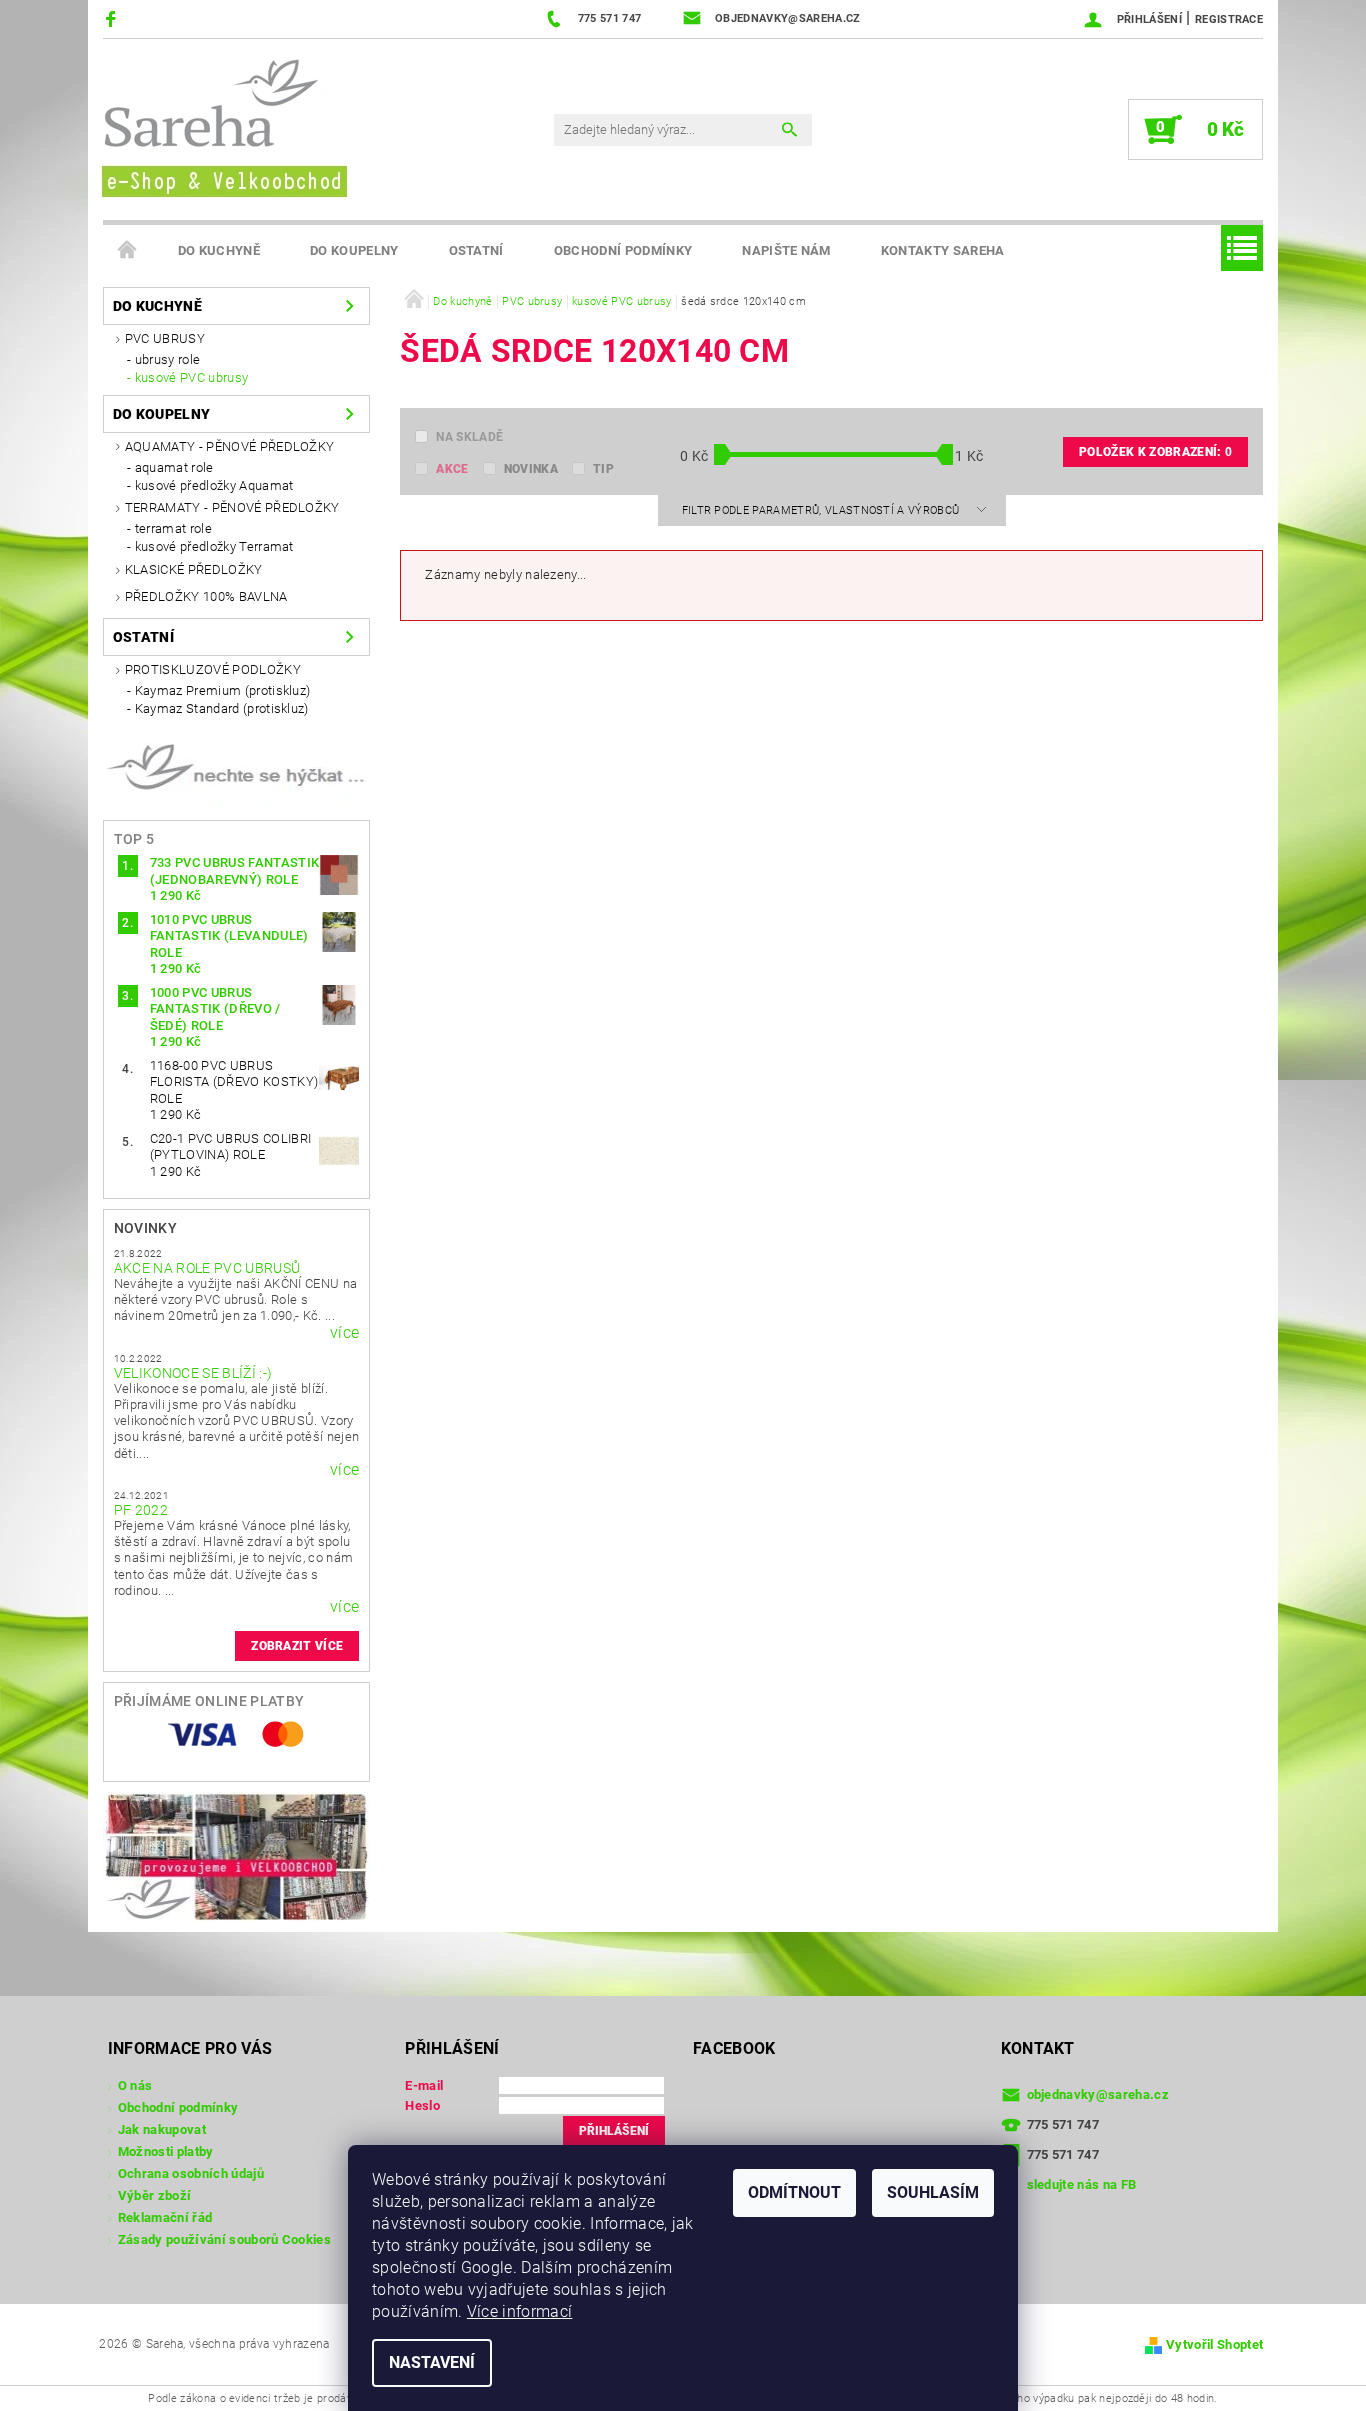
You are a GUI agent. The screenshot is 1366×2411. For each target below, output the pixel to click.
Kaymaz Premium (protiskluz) (223, 690)
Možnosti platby (166, 2151)
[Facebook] (113, 18)
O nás (135, 2085)
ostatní (476, 250)
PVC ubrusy (165, 338)
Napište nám (786, 250)
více (344, 1333)
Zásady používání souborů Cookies (224, 2239)
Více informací (519, 2311)
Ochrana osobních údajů (191, 2173)
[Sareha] (223, 125)
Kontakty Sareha (943, 250)
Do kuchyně (219, 250)
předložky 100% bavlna (206, 596)
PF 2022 (141, 1510)
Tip (603, 469)
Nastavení (432, 2362)
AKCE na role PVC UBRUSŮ (207, 1268)
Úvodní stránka (128, 251)
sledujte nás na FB (1082, 2184)
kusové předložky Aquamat (214, 485)
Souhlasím (933, 2192)
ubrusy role (168, 359)
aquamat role (174, 467)
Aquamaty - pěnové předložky (230, 446)
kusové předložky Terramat (214, 546)
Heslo (422, 2105)
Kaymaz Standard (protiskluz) (222, 708)
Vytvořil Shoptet (1214, 2344)
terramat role (173, 528)
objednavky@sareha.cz (1098, 2094)
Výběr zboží (155, 2195)
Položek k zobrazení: (1155, 452)
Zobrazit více (297, 1646)
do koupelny (354, 250)
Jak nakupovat (162, 2129)
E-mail (424, 2085)
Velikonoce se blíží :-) (193, 1373)
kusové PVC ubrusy (191, 377)
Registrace (1229, 19)
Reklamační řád (165, 2217)
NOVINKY (145, 1228)
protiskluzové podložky (213, 669)
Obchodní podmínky (623, 250)
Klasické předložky (194, 569)
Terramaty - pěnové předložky (232, 507)
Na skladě (469, 437)
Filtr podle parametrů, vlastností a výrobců (822, 510)
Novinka (531, 469)
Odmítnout (794, 2192)
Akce (452, 469)
